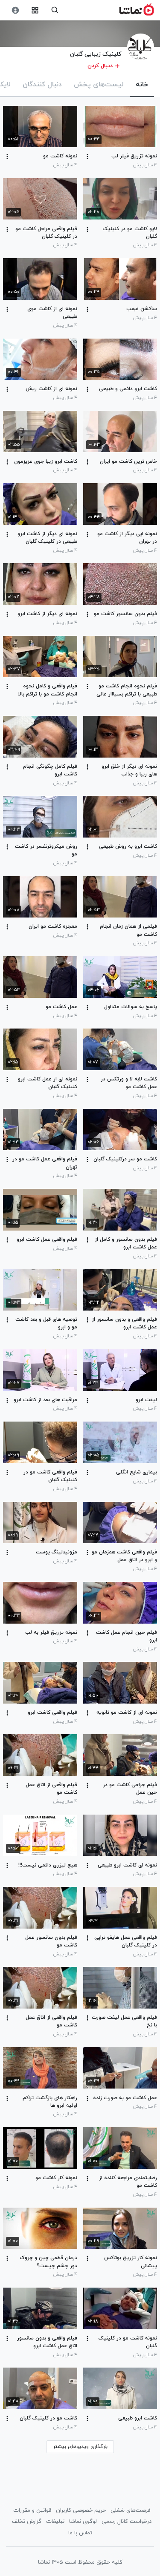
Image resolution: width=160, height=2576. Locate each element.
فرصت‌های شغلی (130, 2510)
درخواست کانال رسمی (127, 2522)
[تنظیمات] (15, 10)
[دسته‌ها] (35, 10)
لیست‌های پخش (99, 85)
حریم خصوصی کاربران (81, 2510)
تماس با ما (80, 2533)
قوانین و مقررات (32, 2510)
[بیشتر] (87, 157)
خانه (142, 85)
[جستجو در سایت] (55, 10)
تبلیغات (55, 2522)
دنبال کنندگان (42, 85)
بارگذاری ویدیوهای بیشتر (80, 2447)
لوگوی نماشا (83, 2522)
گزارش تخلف (27, 2522)
